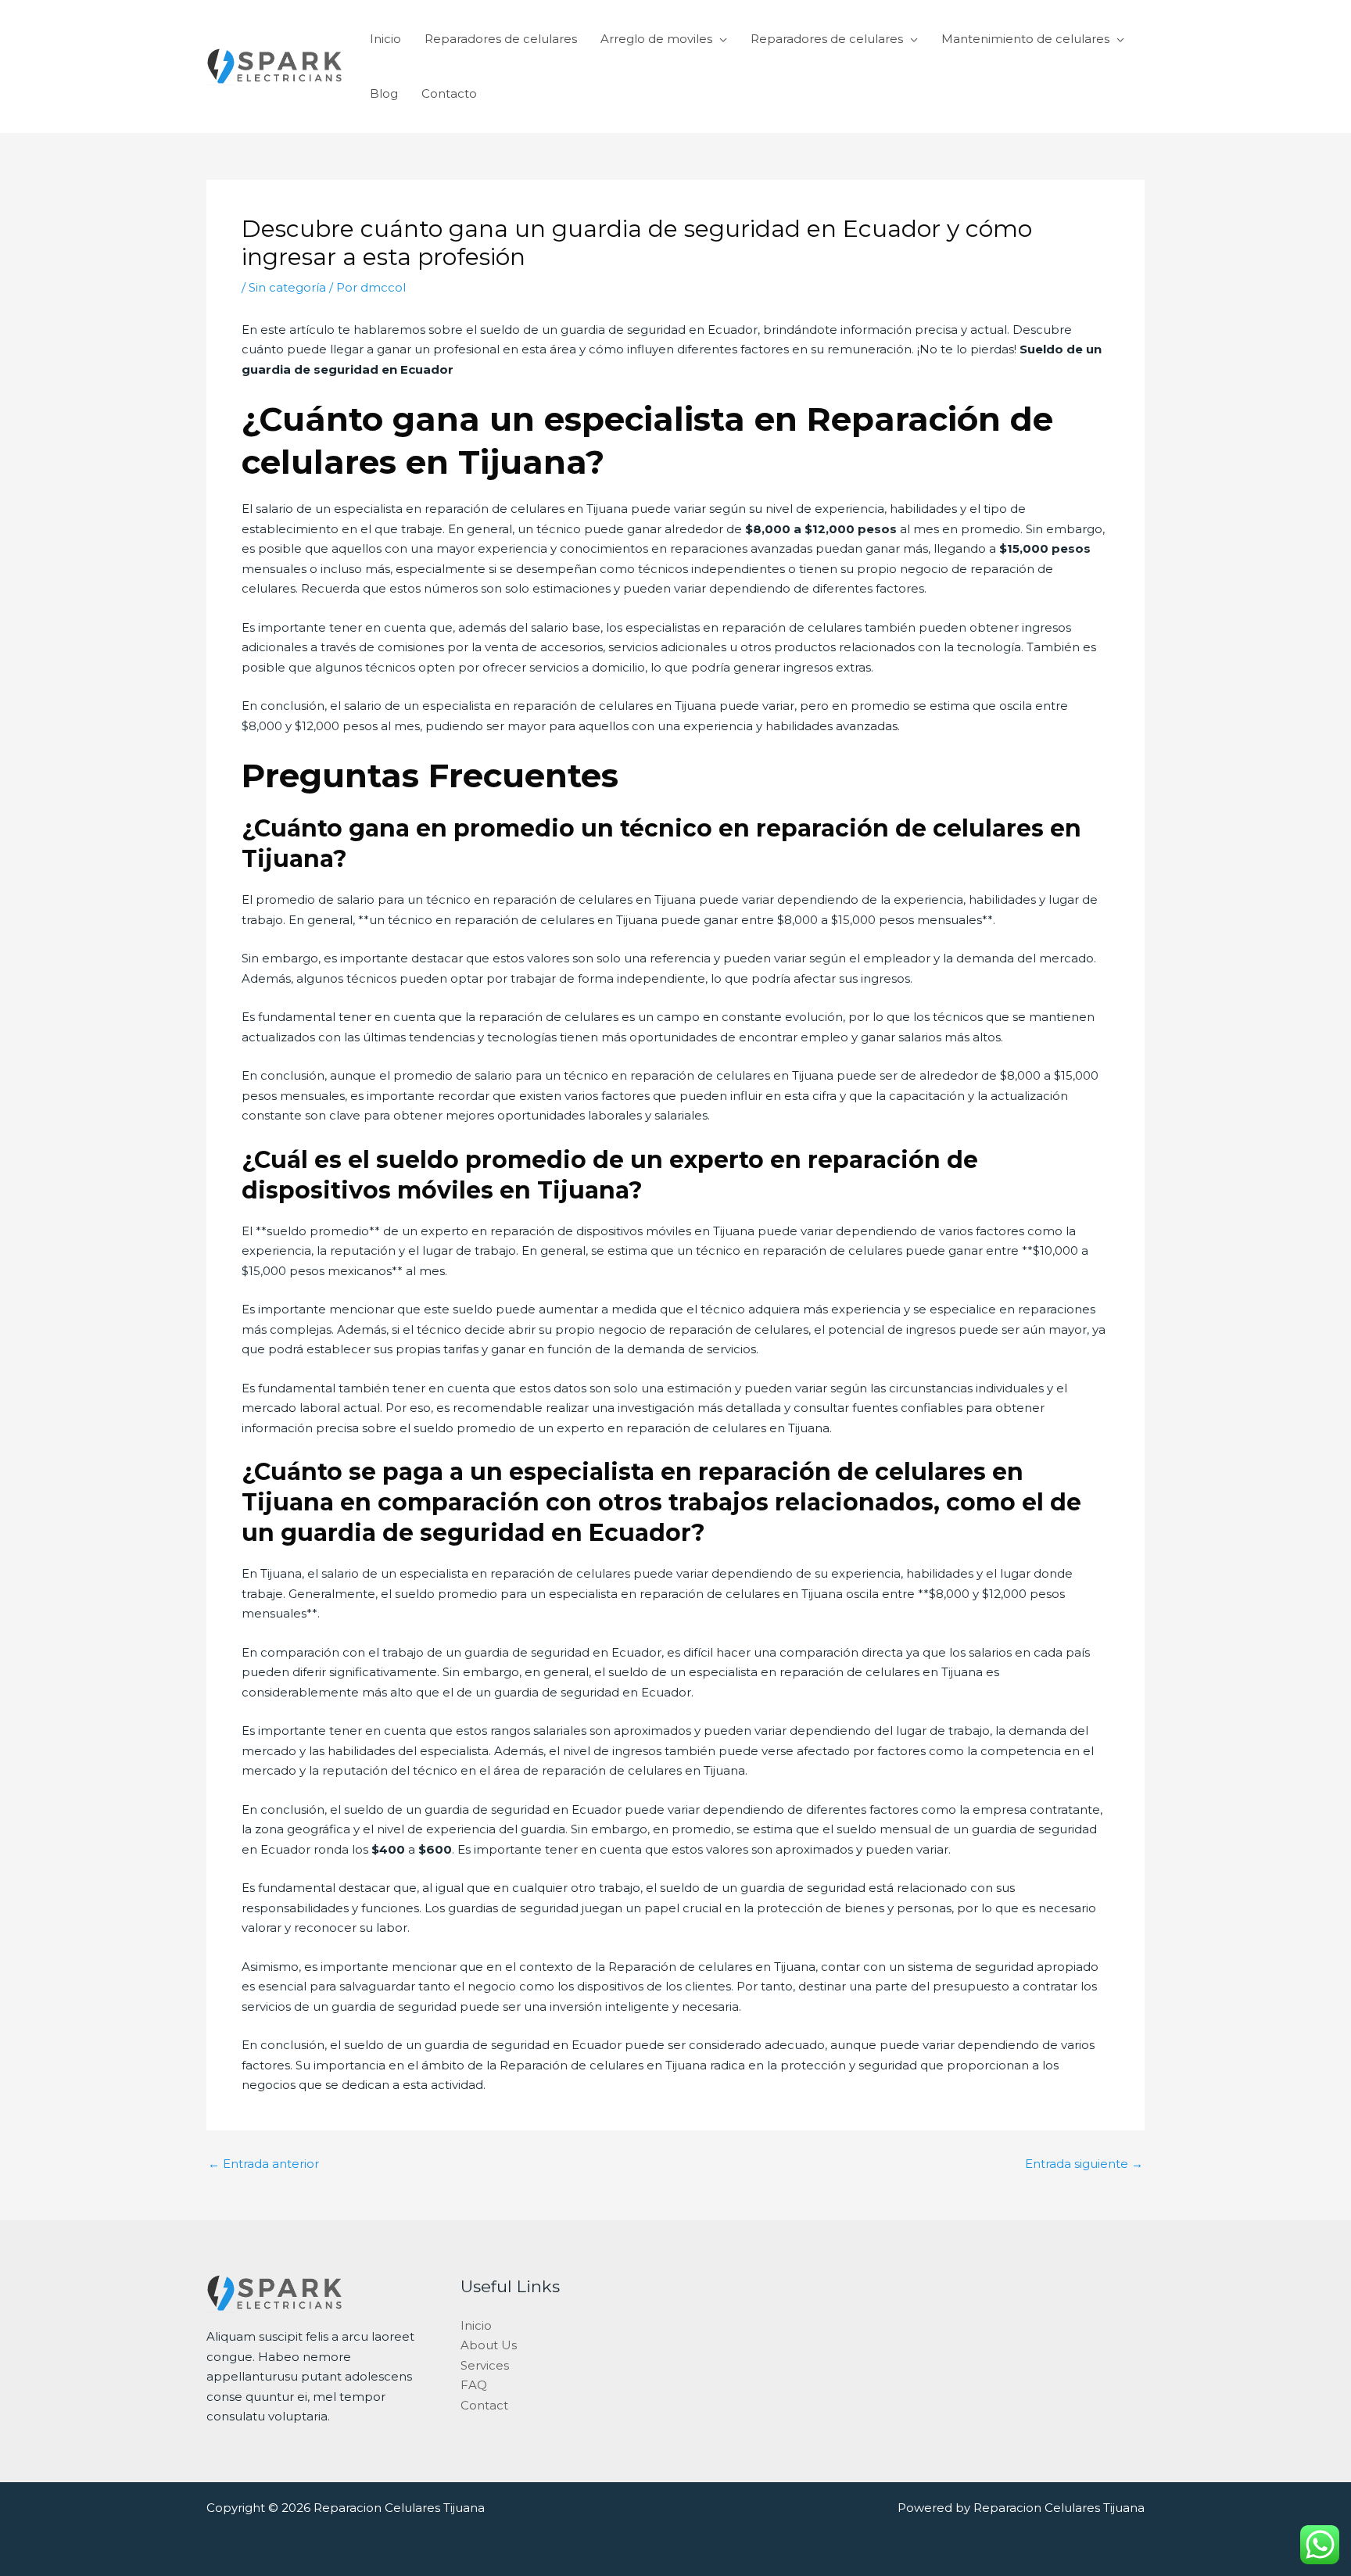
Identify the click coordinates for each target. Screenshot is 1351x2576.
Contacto (449, 93)
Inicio (385, 39)
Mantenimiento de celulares (1025, 39)
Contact (484, 2405)
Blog (384, 93)
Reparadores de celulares (501, 39)
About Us (489, 2345)
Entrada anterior (263, 2164)
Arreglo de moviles (656, 39)
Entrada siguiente (1084, 2164)
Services (485, 2365)
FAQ (474, 2385)
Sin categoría (287, 287)
